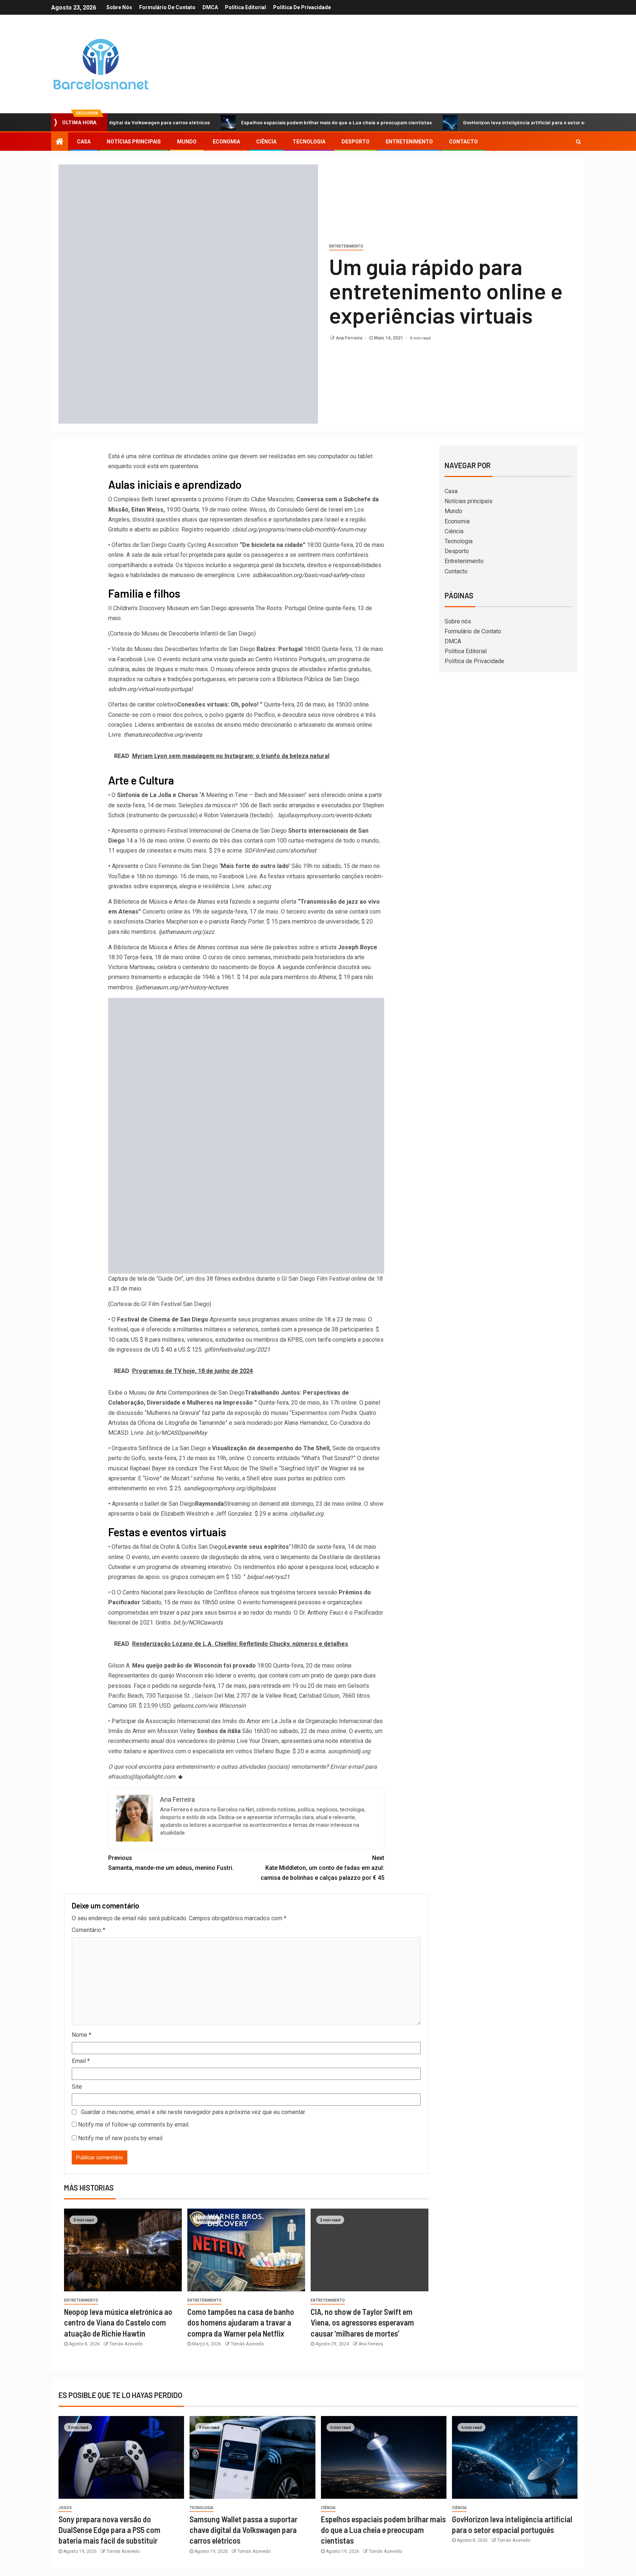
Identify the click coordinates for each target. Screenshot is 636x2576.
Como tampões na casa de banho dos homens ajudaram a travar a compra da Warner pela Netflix (241, 2322)
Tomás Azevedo (126, 2344)
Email (81, 2061)
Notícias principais (134, 142)
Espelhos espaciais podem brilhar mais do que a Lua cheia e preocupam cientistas (264, 122)
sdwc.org (259, 886)
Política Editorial (245, 7)
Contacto (463, 142)
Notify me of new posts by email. (121, 2138)
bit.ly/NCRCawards (198, 1623)
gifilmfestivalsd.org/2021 (237, 1350)
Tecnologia (309, 142)
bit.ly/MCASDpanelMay (177, 1433)
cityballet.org (307, 1514)
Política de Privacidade (302, 7)
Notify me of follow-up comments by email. (134, 2125)
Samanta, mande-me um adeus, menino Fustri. (171, 1863)
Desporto (356, 142)
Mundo (187, 142)
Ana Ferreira (349, 338)
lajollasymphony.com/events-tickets (325, 815)
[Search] (578, 142)
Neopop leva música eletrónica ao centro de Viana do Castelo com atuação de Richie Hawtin (118, 2322)
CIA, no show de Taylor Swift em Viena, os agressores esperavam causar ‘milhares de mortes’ (362, 2322)
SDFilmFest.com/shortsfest (280, 851)
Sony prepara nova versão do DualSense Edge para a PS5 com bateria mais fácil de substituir (109, 2530)
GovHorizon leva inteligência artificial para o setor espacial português (472, 122)
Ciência (266, 142)
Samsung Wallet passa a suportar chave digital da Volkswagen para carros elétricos (243, 2530)
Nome (82, 2035)
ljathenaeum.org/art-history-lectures (182, 987)
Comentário (89, 1930)
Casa (84, 142)
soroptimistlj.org (349, 1751)
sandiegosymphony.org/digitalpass (230, 1488)
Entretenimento (409, 142)
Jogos (65, 2508)
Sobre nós (119, 7)
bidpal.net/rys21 (268, 1577)
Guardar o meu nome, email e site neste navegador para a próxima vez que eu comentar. (193, 2112)
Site (77, 2087)
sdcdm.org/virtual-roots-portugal (150, 689)
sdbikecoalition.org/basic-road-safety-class (308, 575)
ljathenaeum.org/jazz (186, 932)
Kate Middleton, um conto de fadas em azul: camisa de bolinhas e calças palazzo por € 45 (322, 1868)
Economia (226, 142)
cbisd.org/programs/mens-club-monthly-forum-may (299, 529)
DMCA (210, 7)
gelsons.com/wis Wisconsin (209, 1706)
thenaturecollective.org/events (163, 735)
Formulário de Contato (167, 7)
